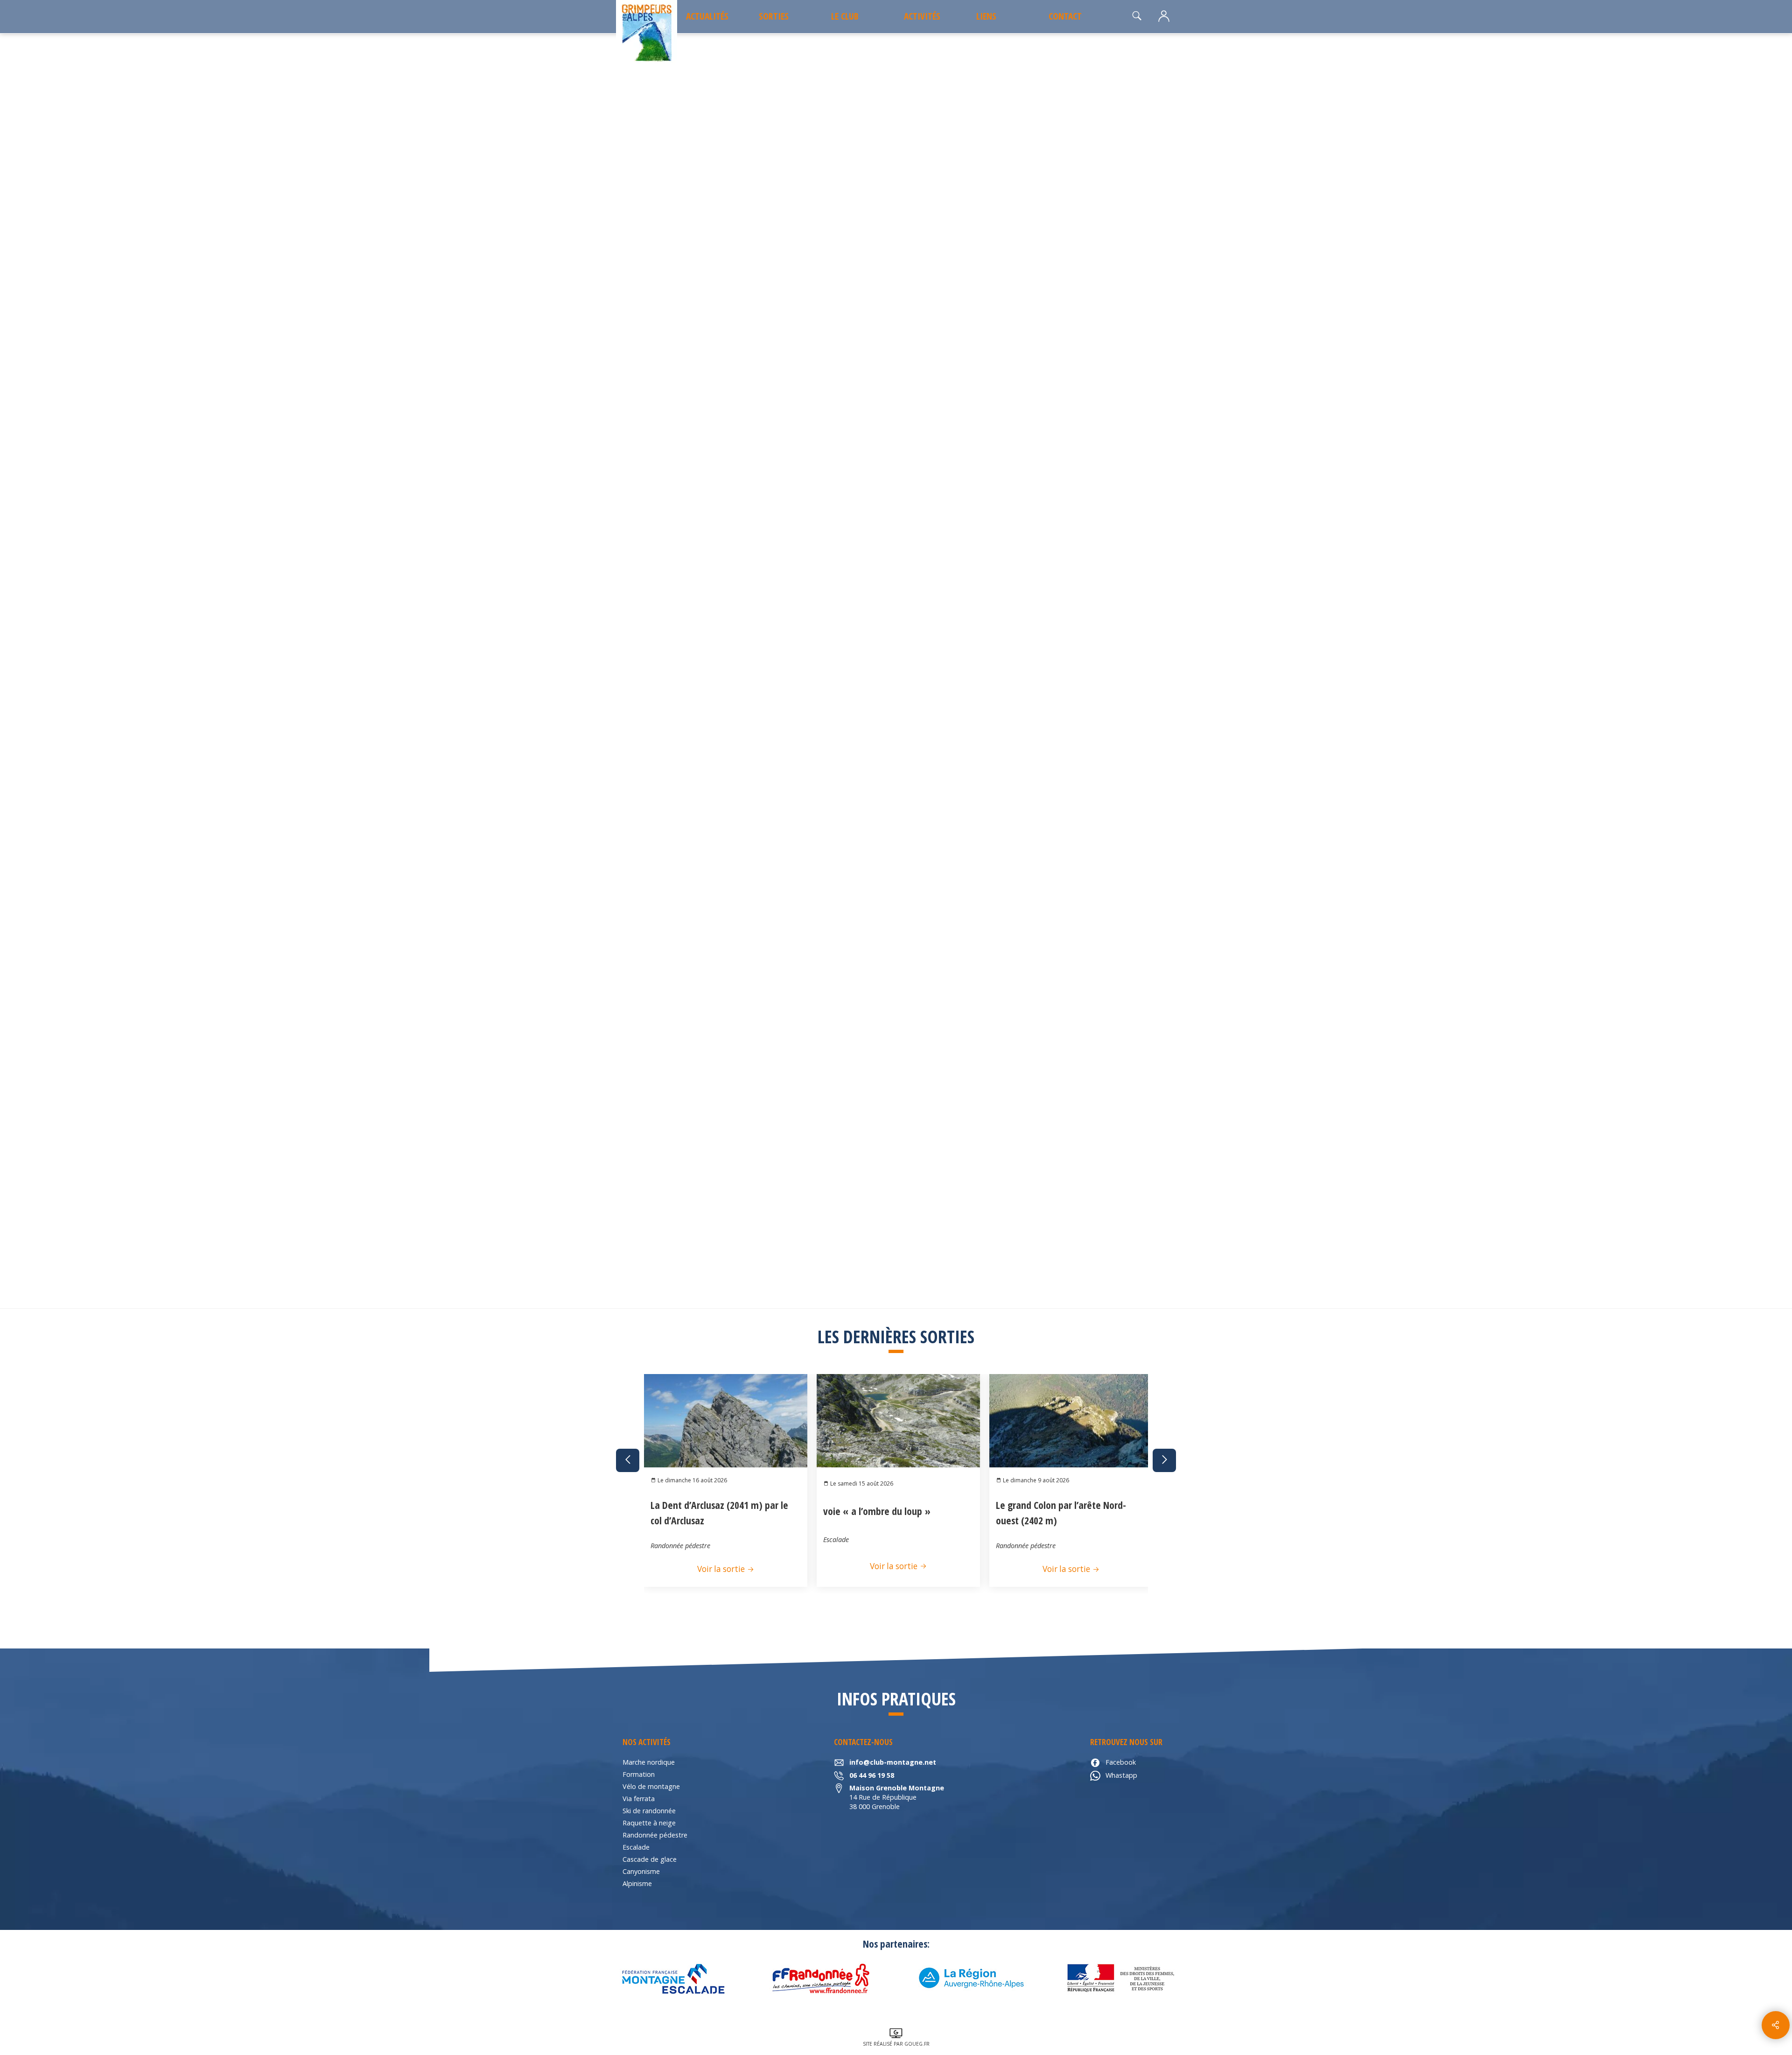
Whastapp (1121, 1775)
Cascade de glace (650, 1859)
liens (986, 16)
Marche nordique (649, 1762)
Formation (639, 1774)
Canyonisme (641, 1871)
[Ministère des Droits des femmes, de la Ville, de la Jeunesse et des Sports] (1120, 1978)
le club (845, 16)
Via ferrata (639, 1799)
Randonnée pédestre (655, 1835)
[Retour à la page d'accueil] (647, 33)
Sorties (774, 16)
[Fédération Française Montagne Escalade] (672, 1978)
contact (1065, 16)
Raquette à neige (649, 1823)
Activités (922, 16)
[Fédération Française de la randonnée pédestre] (821, 1978)
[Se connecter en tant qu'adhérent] (1164, 17)
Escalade (636, 1847)
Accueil (633, 271)
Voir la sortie (722, 1569)
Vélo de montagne (651, 1786)
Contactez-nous (1092, 576)
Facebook (1121, 1762)
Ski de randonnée (649, 1811)
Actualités (707, 16)
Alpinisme (637, 1883)
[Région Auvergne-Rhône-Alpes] (971, 1978)
